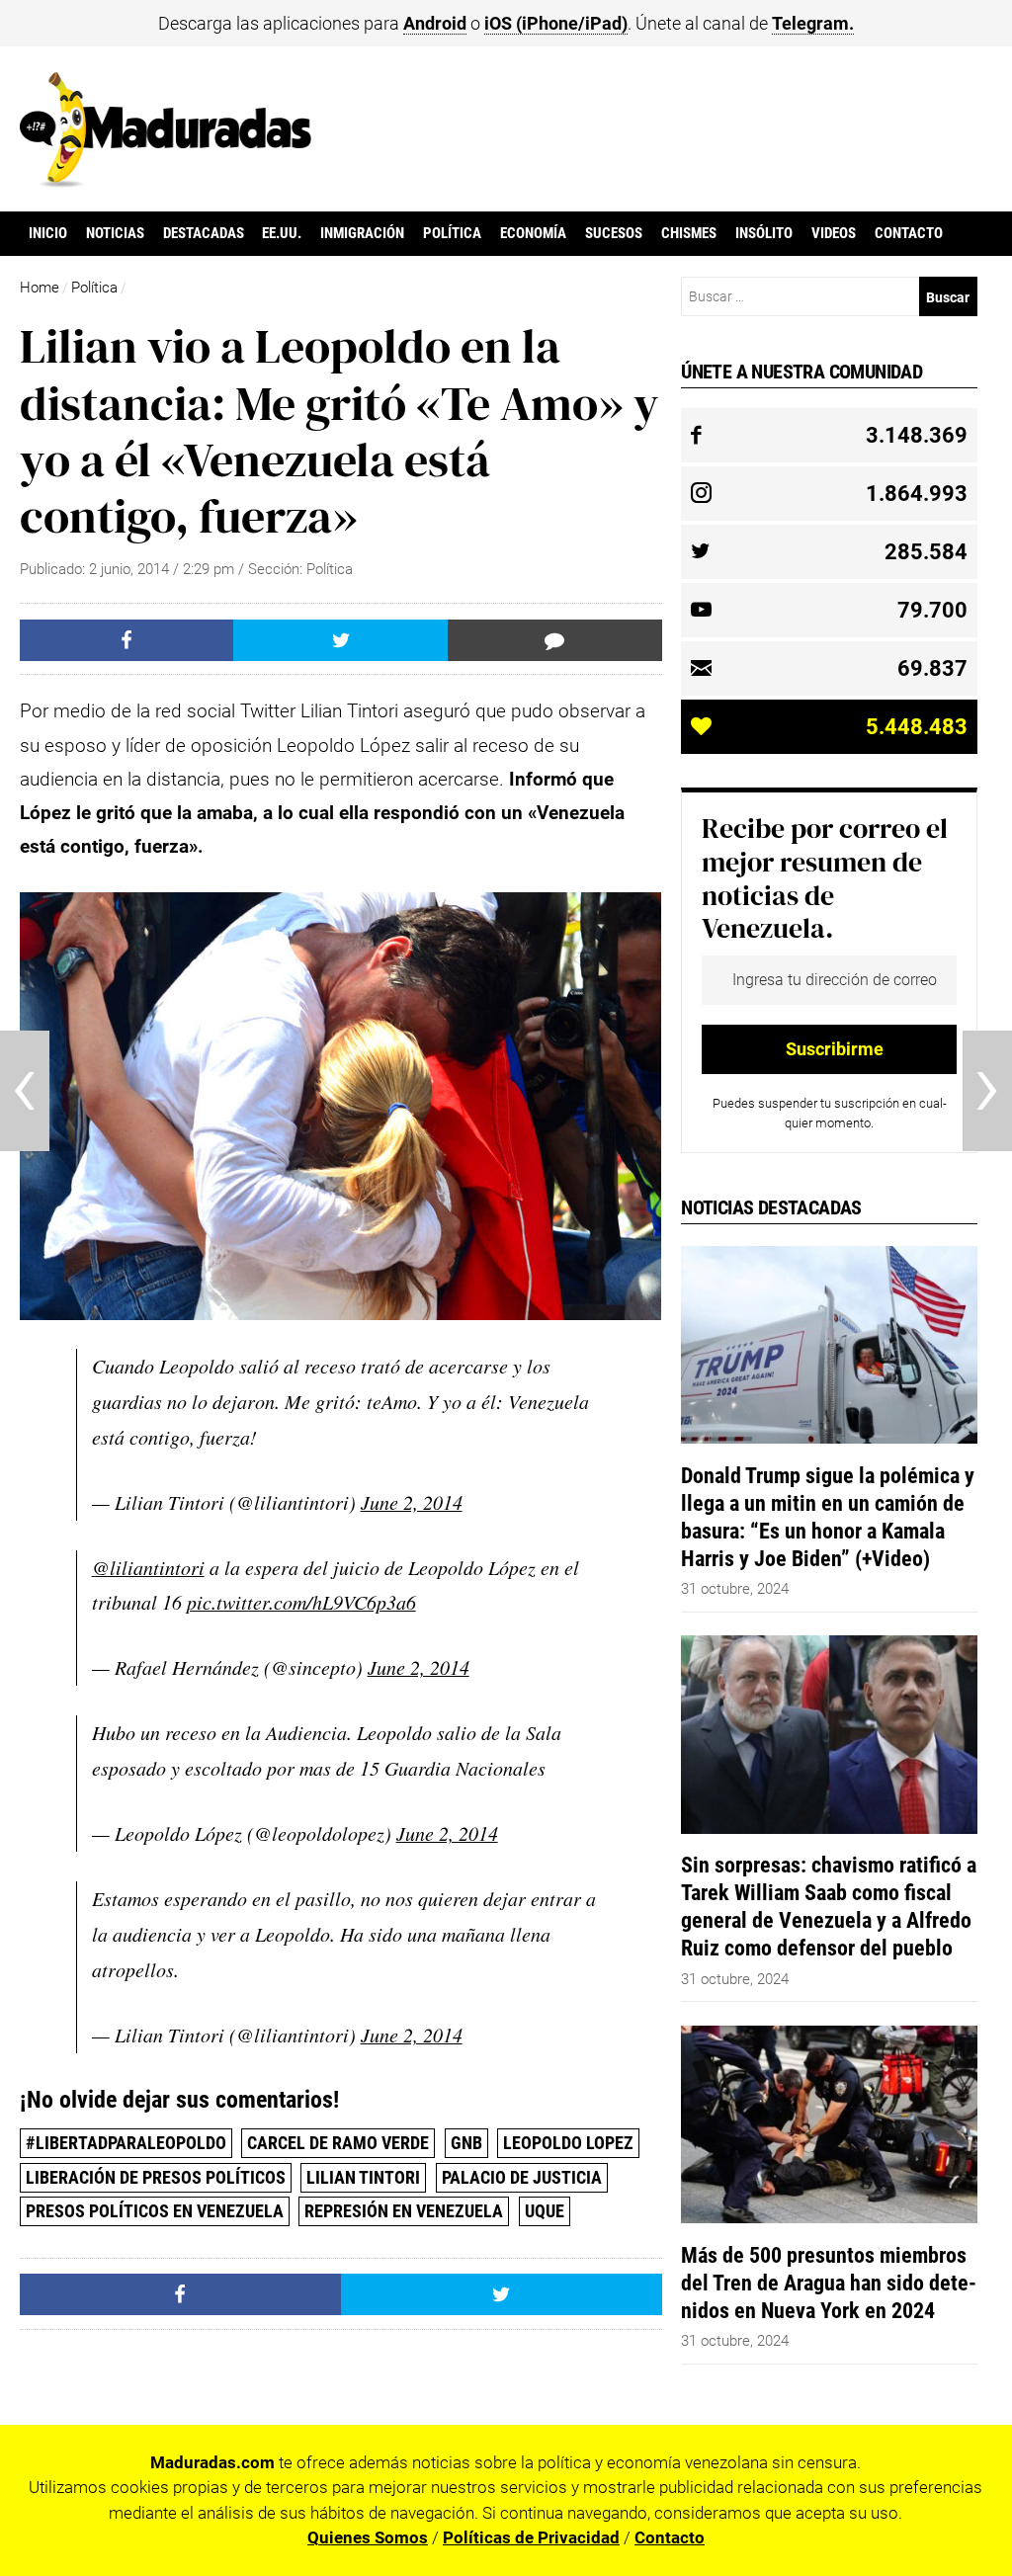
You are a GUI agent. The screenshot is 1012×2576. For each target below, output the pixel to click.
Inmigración (362, 233)
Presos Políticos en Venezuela (155, 2211)
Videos (834, 233)
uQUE (545, 2211)
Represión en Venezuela (404, 2211)
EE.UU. (282, 233)
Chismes (689, 233)
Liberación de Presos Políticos (156, 2177)
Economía (533, 233)
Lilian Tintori (363, 2177)
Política (452, 233)
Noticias (115, 233)
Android (435, 23)
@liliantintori (148, 1567)
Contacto (909, 233)
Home (40, 288)
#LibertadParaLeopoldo (126, 2143)
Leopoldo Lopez (568, 2143)
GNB (466, 2143)
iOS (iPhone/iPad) (556, 23)
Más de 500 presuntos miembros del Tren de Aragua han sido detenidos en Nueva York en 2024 (829, 2283)
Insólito (764, 233)
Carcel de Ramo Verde (338, 2143)
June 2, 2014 (412, 1502)
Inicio (48, 233)
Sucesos (614, 233)
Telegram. (813, 23)
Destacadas (204, 233)
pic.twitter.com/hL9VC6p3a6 (301, 1602)
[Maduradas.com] (166, 181)
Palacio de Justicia (522, 2177)
